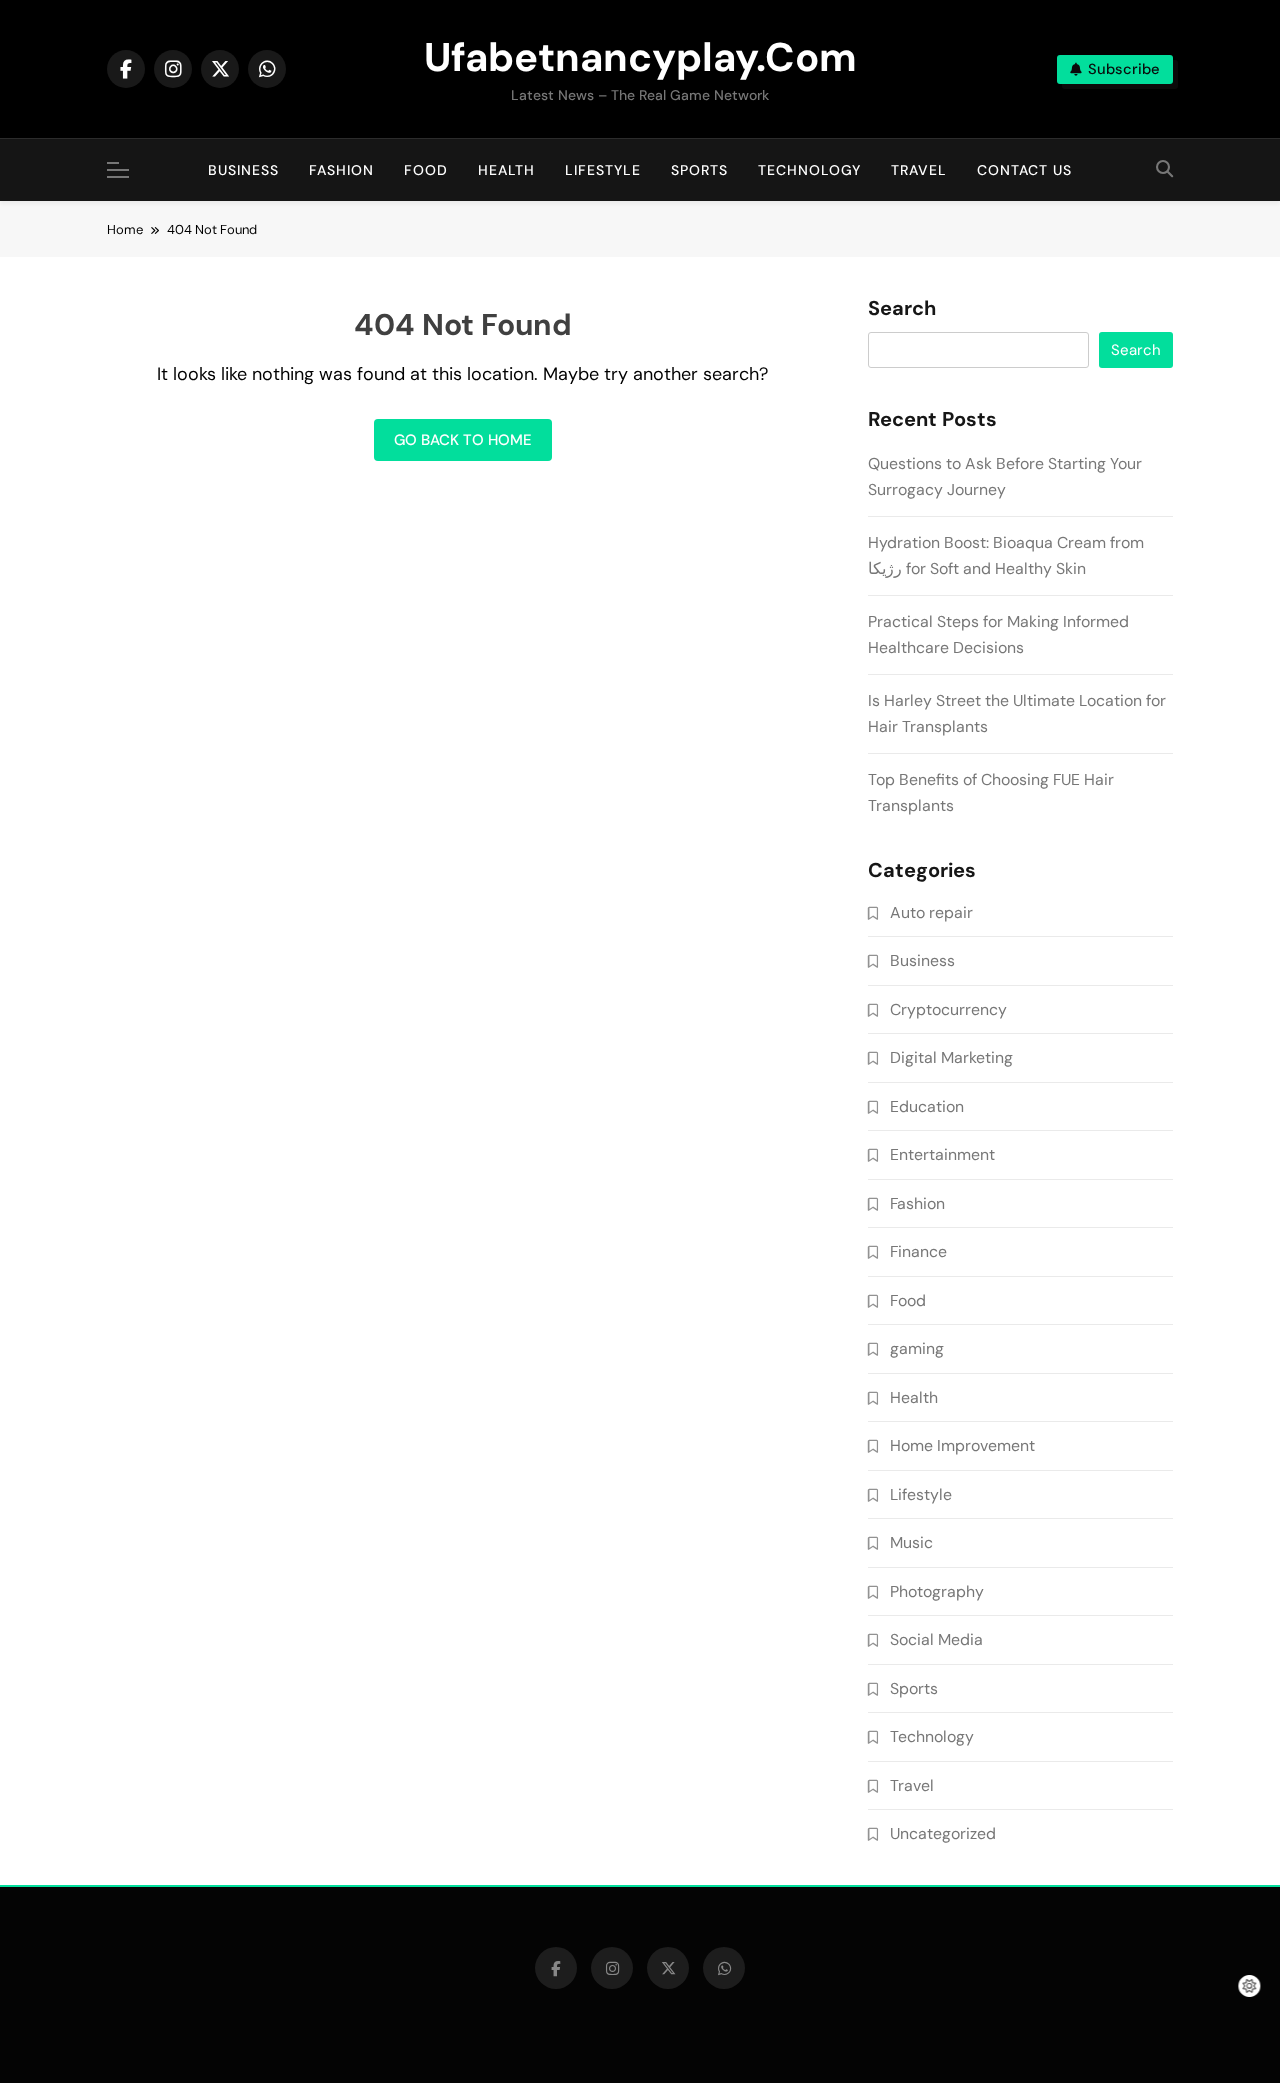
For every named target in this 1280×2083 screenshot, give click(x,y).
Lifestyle (603, 170)
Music (911, 1542)
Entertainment (942, 1154)
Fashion (341, 170)
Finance (918, 1251)
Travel (919, 170)
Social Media (936, 1639)
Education (927, 1106)
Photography (937, 1591)
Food (426, 170)
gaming (917, 1348)
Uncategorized (943, 1833)
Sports (699, 170)
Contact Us (1024, 170)
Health (506, 170)
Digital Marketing (951, 1057)
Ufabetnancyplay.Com (640, 57)
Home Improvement (962, 1445)
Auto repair (931, 912)
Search (902, 309)
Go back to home (463, 440)
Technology (809, 170)
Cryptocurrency (948, 1009)
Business (243, 170)
